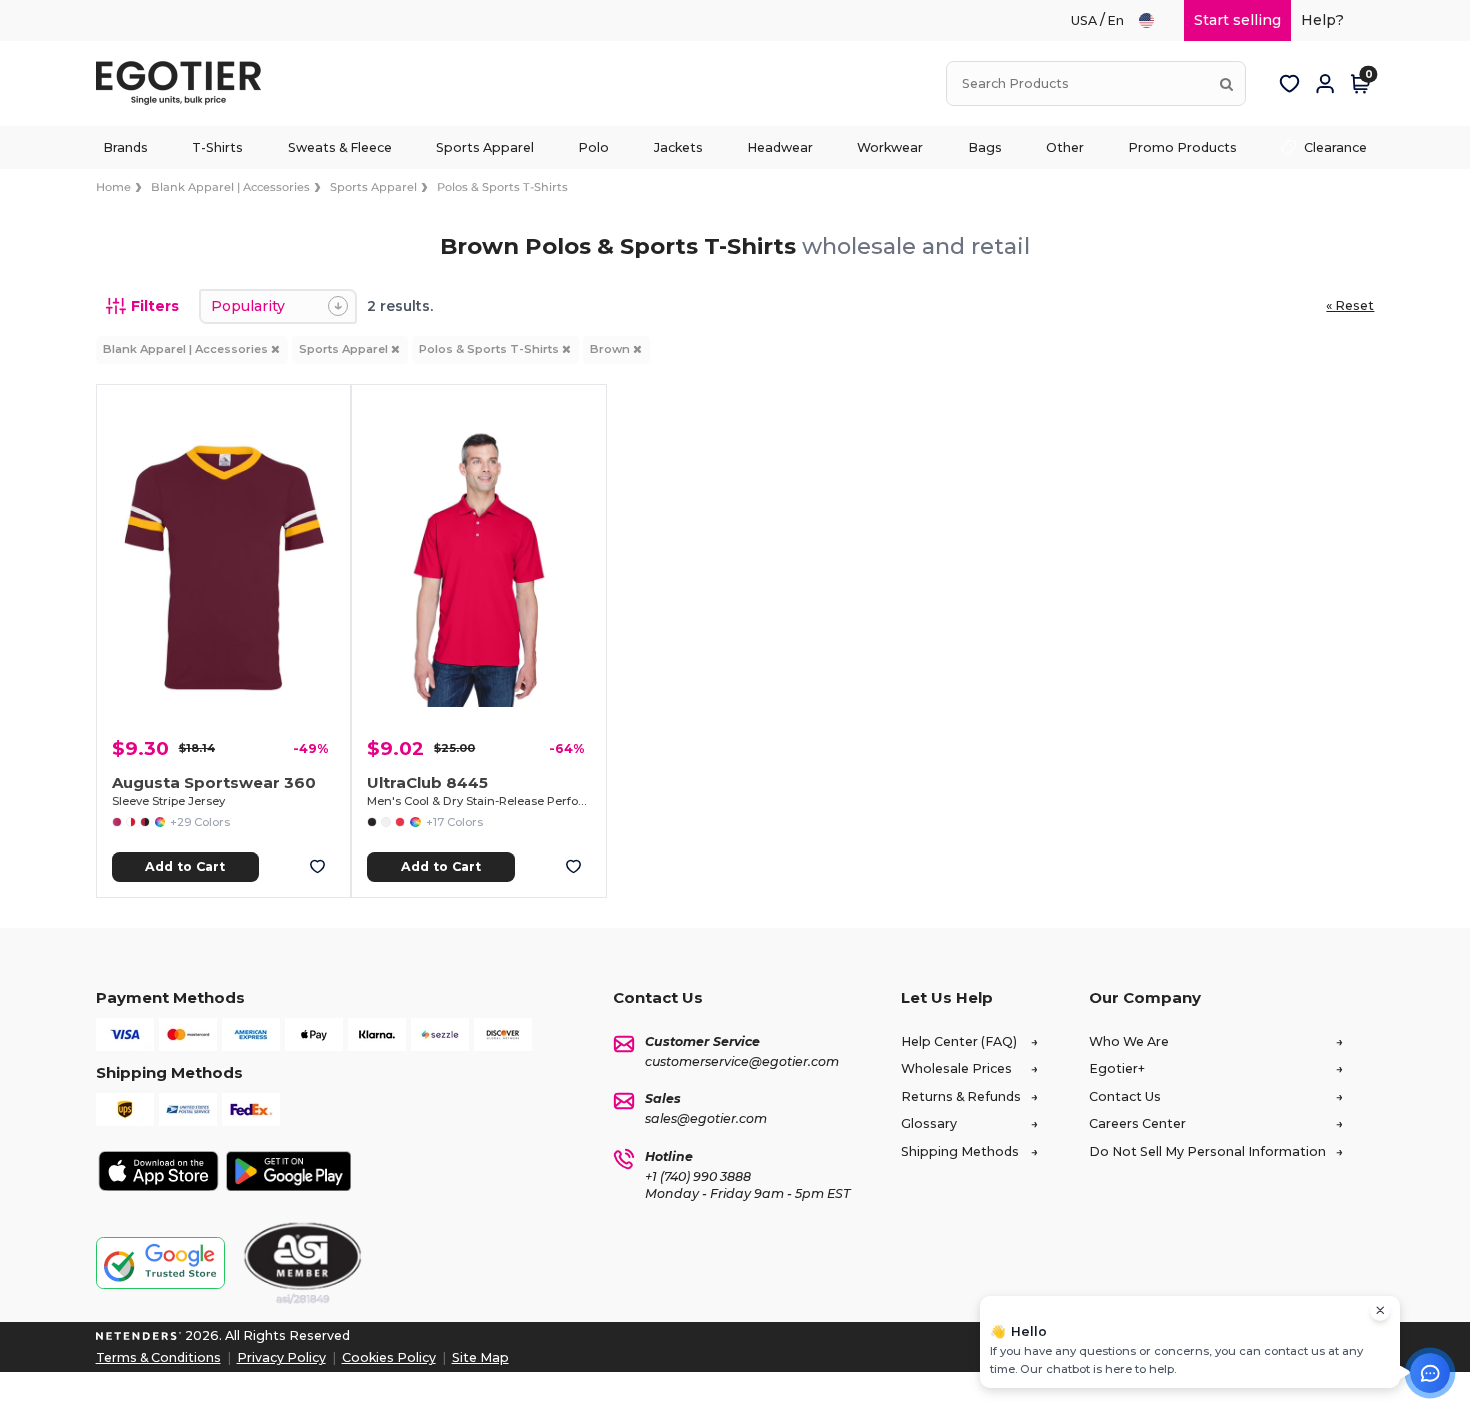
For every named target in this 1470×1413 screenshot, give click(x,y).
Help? (1322, 20)
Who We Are (1129, 1041)
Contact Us (1125, 1096)
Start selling (1237, 20)
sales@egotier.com (706, 1118)
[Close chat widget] (1380, 1311)
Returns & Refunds (961, 1096)
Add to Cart (185, 866)
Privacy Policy (281, 1357)
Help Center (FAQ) (959, 1041)
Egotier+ (1117, 1068)
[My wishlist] (1289, 84)
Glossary (929, 1123)
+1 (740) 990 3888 (698, 1176)
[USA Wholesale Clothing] (1155, 20)
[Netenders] (139, 1335)
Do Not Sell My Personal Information (1207, 1151)
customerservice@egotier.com (742, 1061)
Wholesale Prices (956, 1068)
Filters (155, 306)
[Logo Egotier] (186, 83)
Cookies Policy (389, 1357)
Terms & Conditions (158, 1357)
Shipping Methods (960, 1151)
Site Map (480, 1357)
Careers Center (1137, 1123)
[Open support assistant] (1430, 1373)
